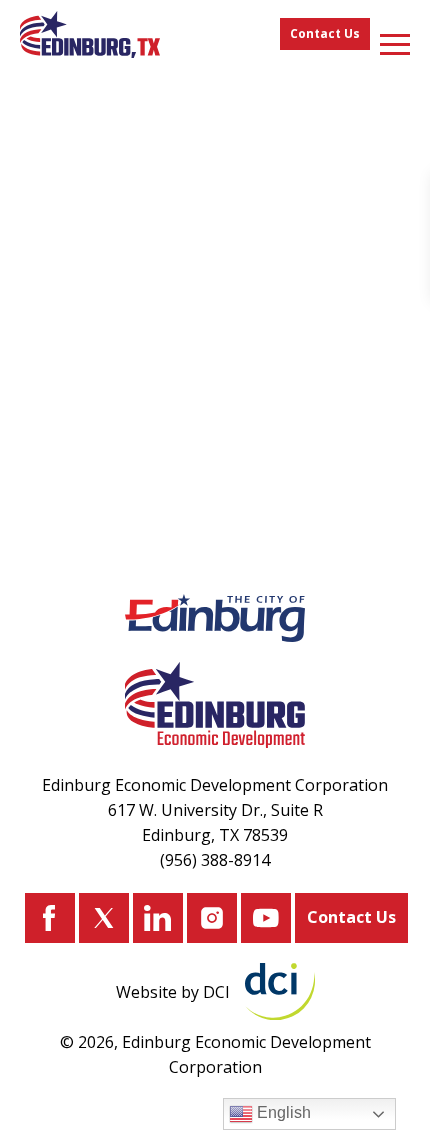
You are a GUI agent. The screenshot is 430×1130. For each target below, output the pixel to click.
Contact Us (325, 33)
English (282, 1112)
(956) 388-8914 (215, 860)
